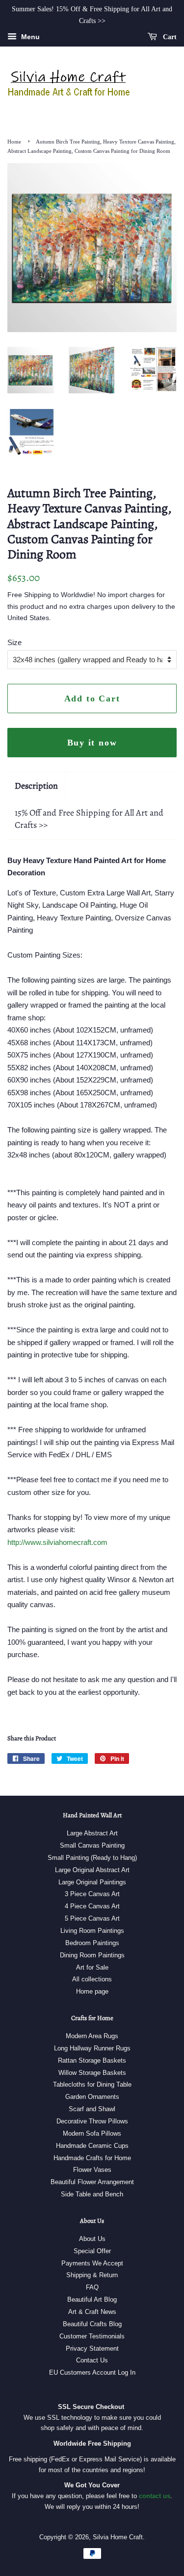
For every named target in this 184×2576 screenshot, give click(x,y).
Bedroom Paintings (92, 1943)
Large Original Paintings (92, 1882)
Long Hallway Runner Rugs (92, 2048)
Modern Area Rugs (92, 2036)
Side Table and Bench (92, 2194)
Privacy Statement (92, 2348)
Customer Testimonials (92, 2336)
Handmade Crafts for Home (92, 2158)
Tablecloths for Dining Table (92, 2084)
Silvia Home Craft (118, 2537)
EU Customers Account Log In (92, 2372)
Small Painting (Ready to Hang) (92, 1858)
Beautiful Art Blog (92, 2299)
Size (14, 642)
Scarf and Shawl (92, 2109)
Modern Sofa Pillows (92, 2133)
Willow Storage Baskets (92, 2073)
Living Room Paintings (92, 1931)
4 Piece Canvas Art (92, 1906)
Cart (169, 36)
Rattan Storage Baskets (92, 2060)
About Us (92, 2239)
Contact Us (92, 2360)
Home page (92, 1991)
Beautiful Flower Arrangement (92, 2182)
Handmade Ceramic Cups (92, 2146)
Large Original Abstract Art (92, 1870)
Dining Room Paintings (92, 1955)
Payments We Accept (92, 2263)
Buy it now (92, 743)
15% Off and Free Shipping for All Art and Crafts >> (89, 819)
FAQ (92, 2287)
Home (14, 142)
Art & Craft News (92, 2312)
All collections (92, 1979)
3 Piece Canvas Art (92, 1894)
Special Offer (92, 2251)
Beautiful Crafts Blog (92, 2324)
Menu (29, 37)
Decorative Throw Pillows (92, 2121)
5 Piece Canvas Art (92, 1918)
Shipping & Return (92, 2275)
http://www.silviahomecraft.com (57, 1542)
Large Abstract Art (92, 1833)
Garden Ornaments (92, 2097)
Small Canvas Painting (92, 1845)
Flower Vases (92, 2170)
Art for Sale (92, 1967)
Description (36, 786)
